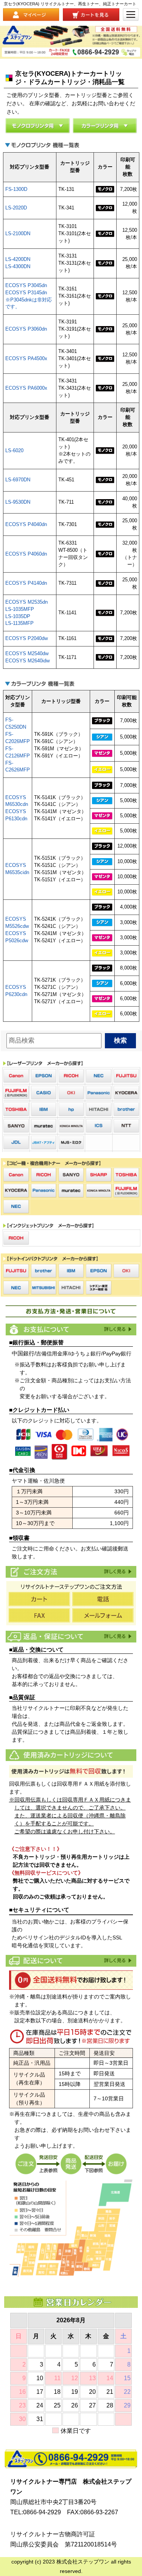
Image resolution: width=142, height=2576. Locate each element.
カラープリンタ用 (105, 126)
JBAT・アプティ (44, 1143)
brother (126, 1109)
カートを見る (91, 15)
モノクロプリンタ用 (37, 126)
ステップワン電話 (71, 2459)
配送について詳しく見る (117, 1960)
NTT (126, 1126)
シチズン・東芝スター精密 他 (99, 1288)
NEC (99, 1076)
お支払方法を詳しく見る (117, 1329)
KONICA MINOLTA (71, 1126)
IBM (44, 1109)
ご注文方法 (117, 1571)
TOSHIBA (16, 1109)
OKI (71, 1093)
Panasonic (99, 1093)
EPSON (44, 1076)
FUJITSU (126, 1076)
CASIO (44, 1093)
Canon (16, 1076)
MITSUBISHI (44, 1288)
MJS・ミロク (71, 1143)
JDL (16, 1143)
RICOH (71, 1076)
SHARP (99, 1175)
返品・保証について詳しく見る (117, 1636)
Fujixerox (16, 1093)
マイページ (31, 15)
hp (71, 1109)
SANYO (16, 1126)
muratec (44, 1126)
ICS (99, 1126)
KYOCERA (126, 1093)
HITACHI (99, 1109)
